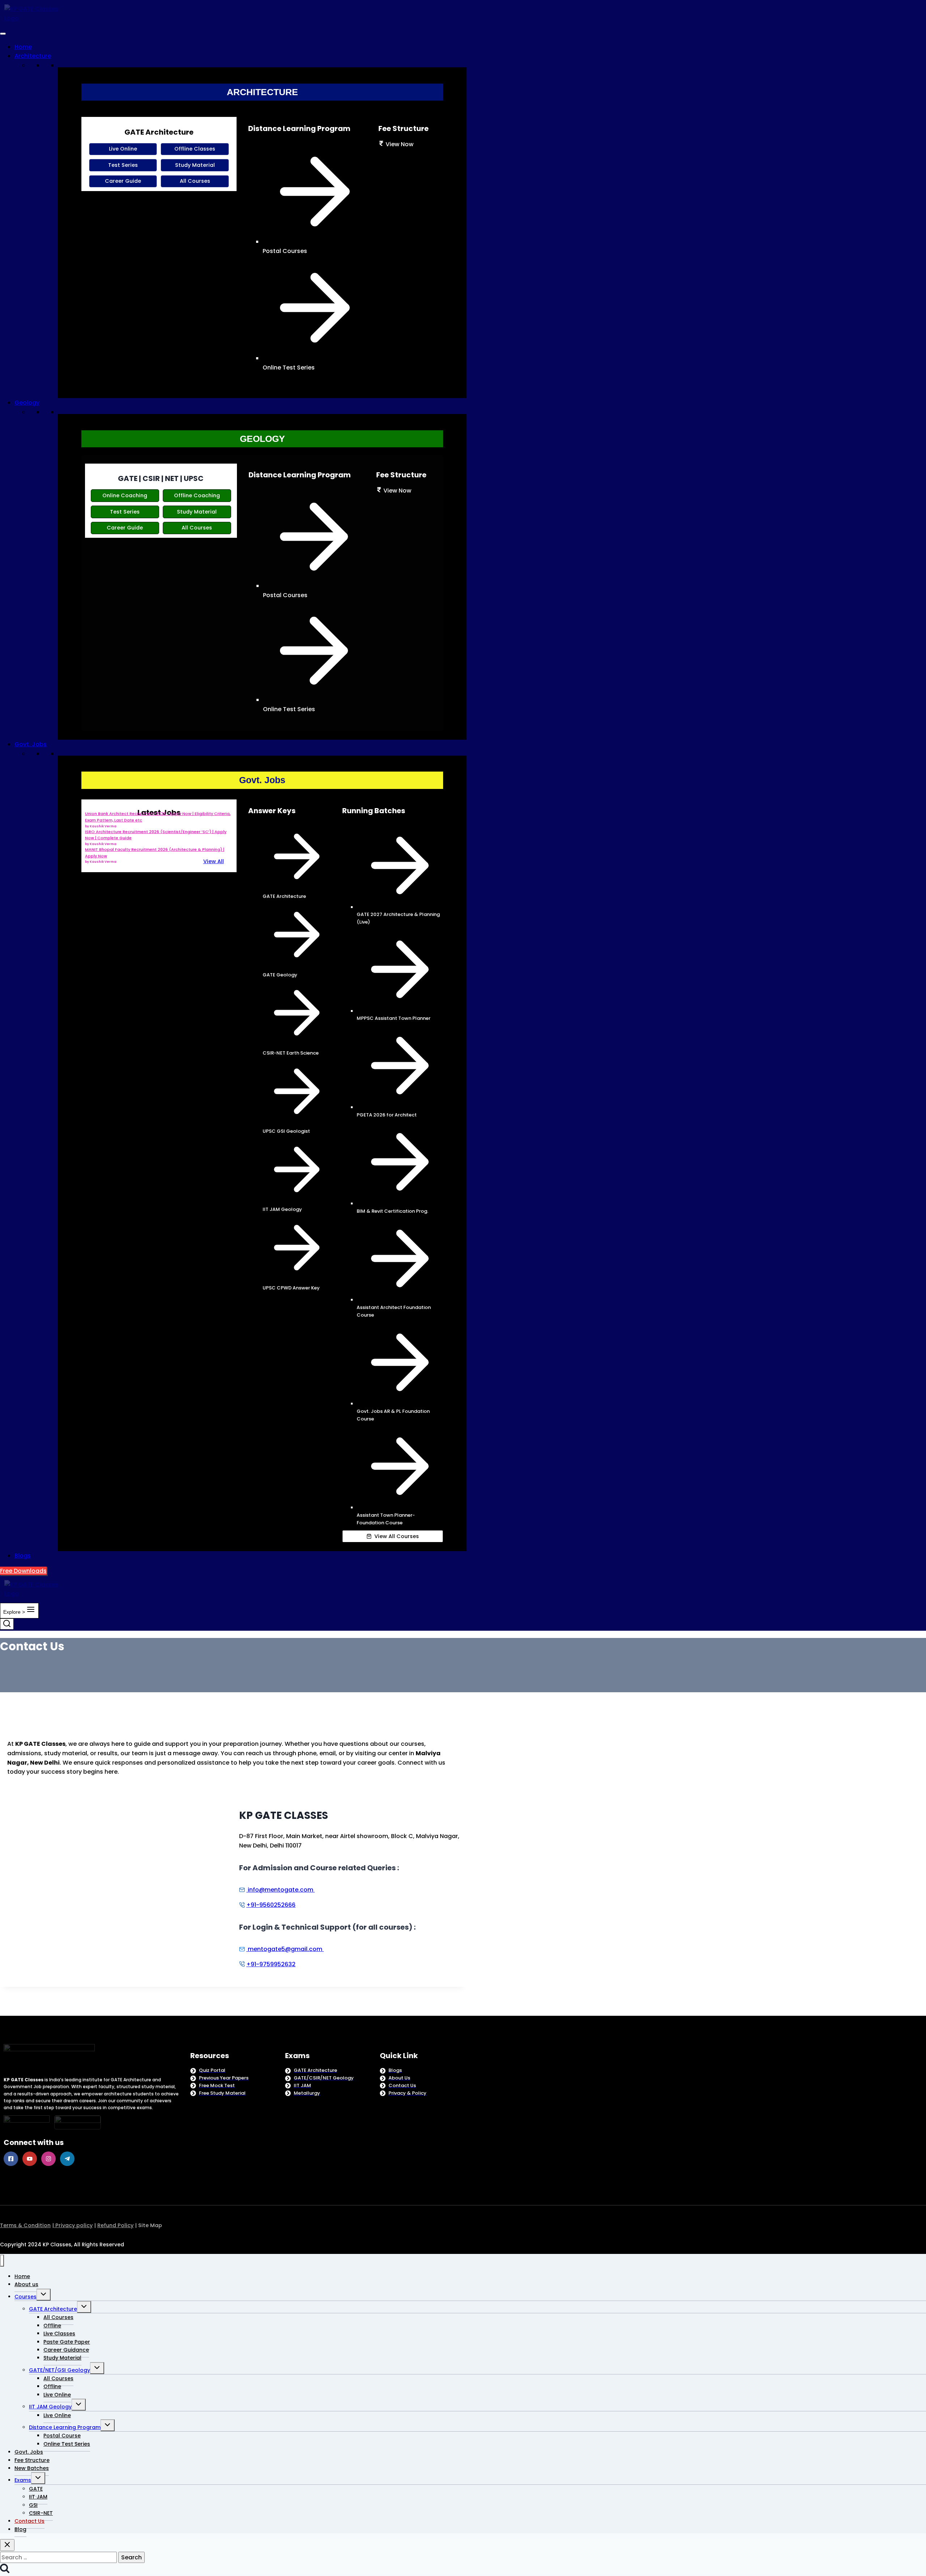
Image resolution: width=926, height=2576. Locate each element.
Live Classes (59, 2334)
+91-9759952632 (271, 1964)
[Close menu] (2, 2261)
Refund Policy (115, 2225)
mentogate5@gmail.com (284, 1949)
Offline (52, 2326)
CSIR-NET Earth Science (291, 1053)
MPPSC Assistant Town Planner (394, 1018)
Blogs (23, 1556)
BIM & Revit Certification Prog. (392, 1211)
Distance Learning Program (65, 2427)
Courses (26, 2297)
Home (23, 47)
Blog (20, 2529)
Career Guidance (66, 2350)
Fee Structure (32, 2460)
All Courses (58, 2317)
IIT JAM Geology (282, 1209)
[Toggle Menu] (3, 34)
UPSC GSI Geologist (286, 1131)
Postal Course (62, 2436)
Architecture (33, 56)
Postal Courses (285, 251)
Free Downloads (23, 1571)
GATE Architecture (284, 896)
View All (214, 861)
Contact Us (29, 2521)
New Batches (32, 2468)
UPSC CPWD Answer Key (291, 1288)
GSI (33, 2505)
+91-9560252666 (271, 1905)
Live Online (57, 2395)
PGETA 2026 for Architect (387, 1115)
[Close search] (7, 2545)
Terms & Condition (25, 2225)
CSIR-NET (41, 2513)
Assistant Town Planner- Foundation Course (386, 1519)
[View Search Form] (7, 1624)
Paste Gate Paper (67, 2342)
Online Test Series (289, 368)
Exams (23, 2480)
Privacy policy (73, 2225)
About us (26, 2284)
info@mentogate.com (280, 1890)
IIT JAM (38, 2497)
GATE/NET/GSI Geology (60, 2370)
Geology (27, 403)
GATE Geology (280, 975)
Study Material (62, 2358)
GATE (36, 2489)
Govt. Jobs (31, 744)
